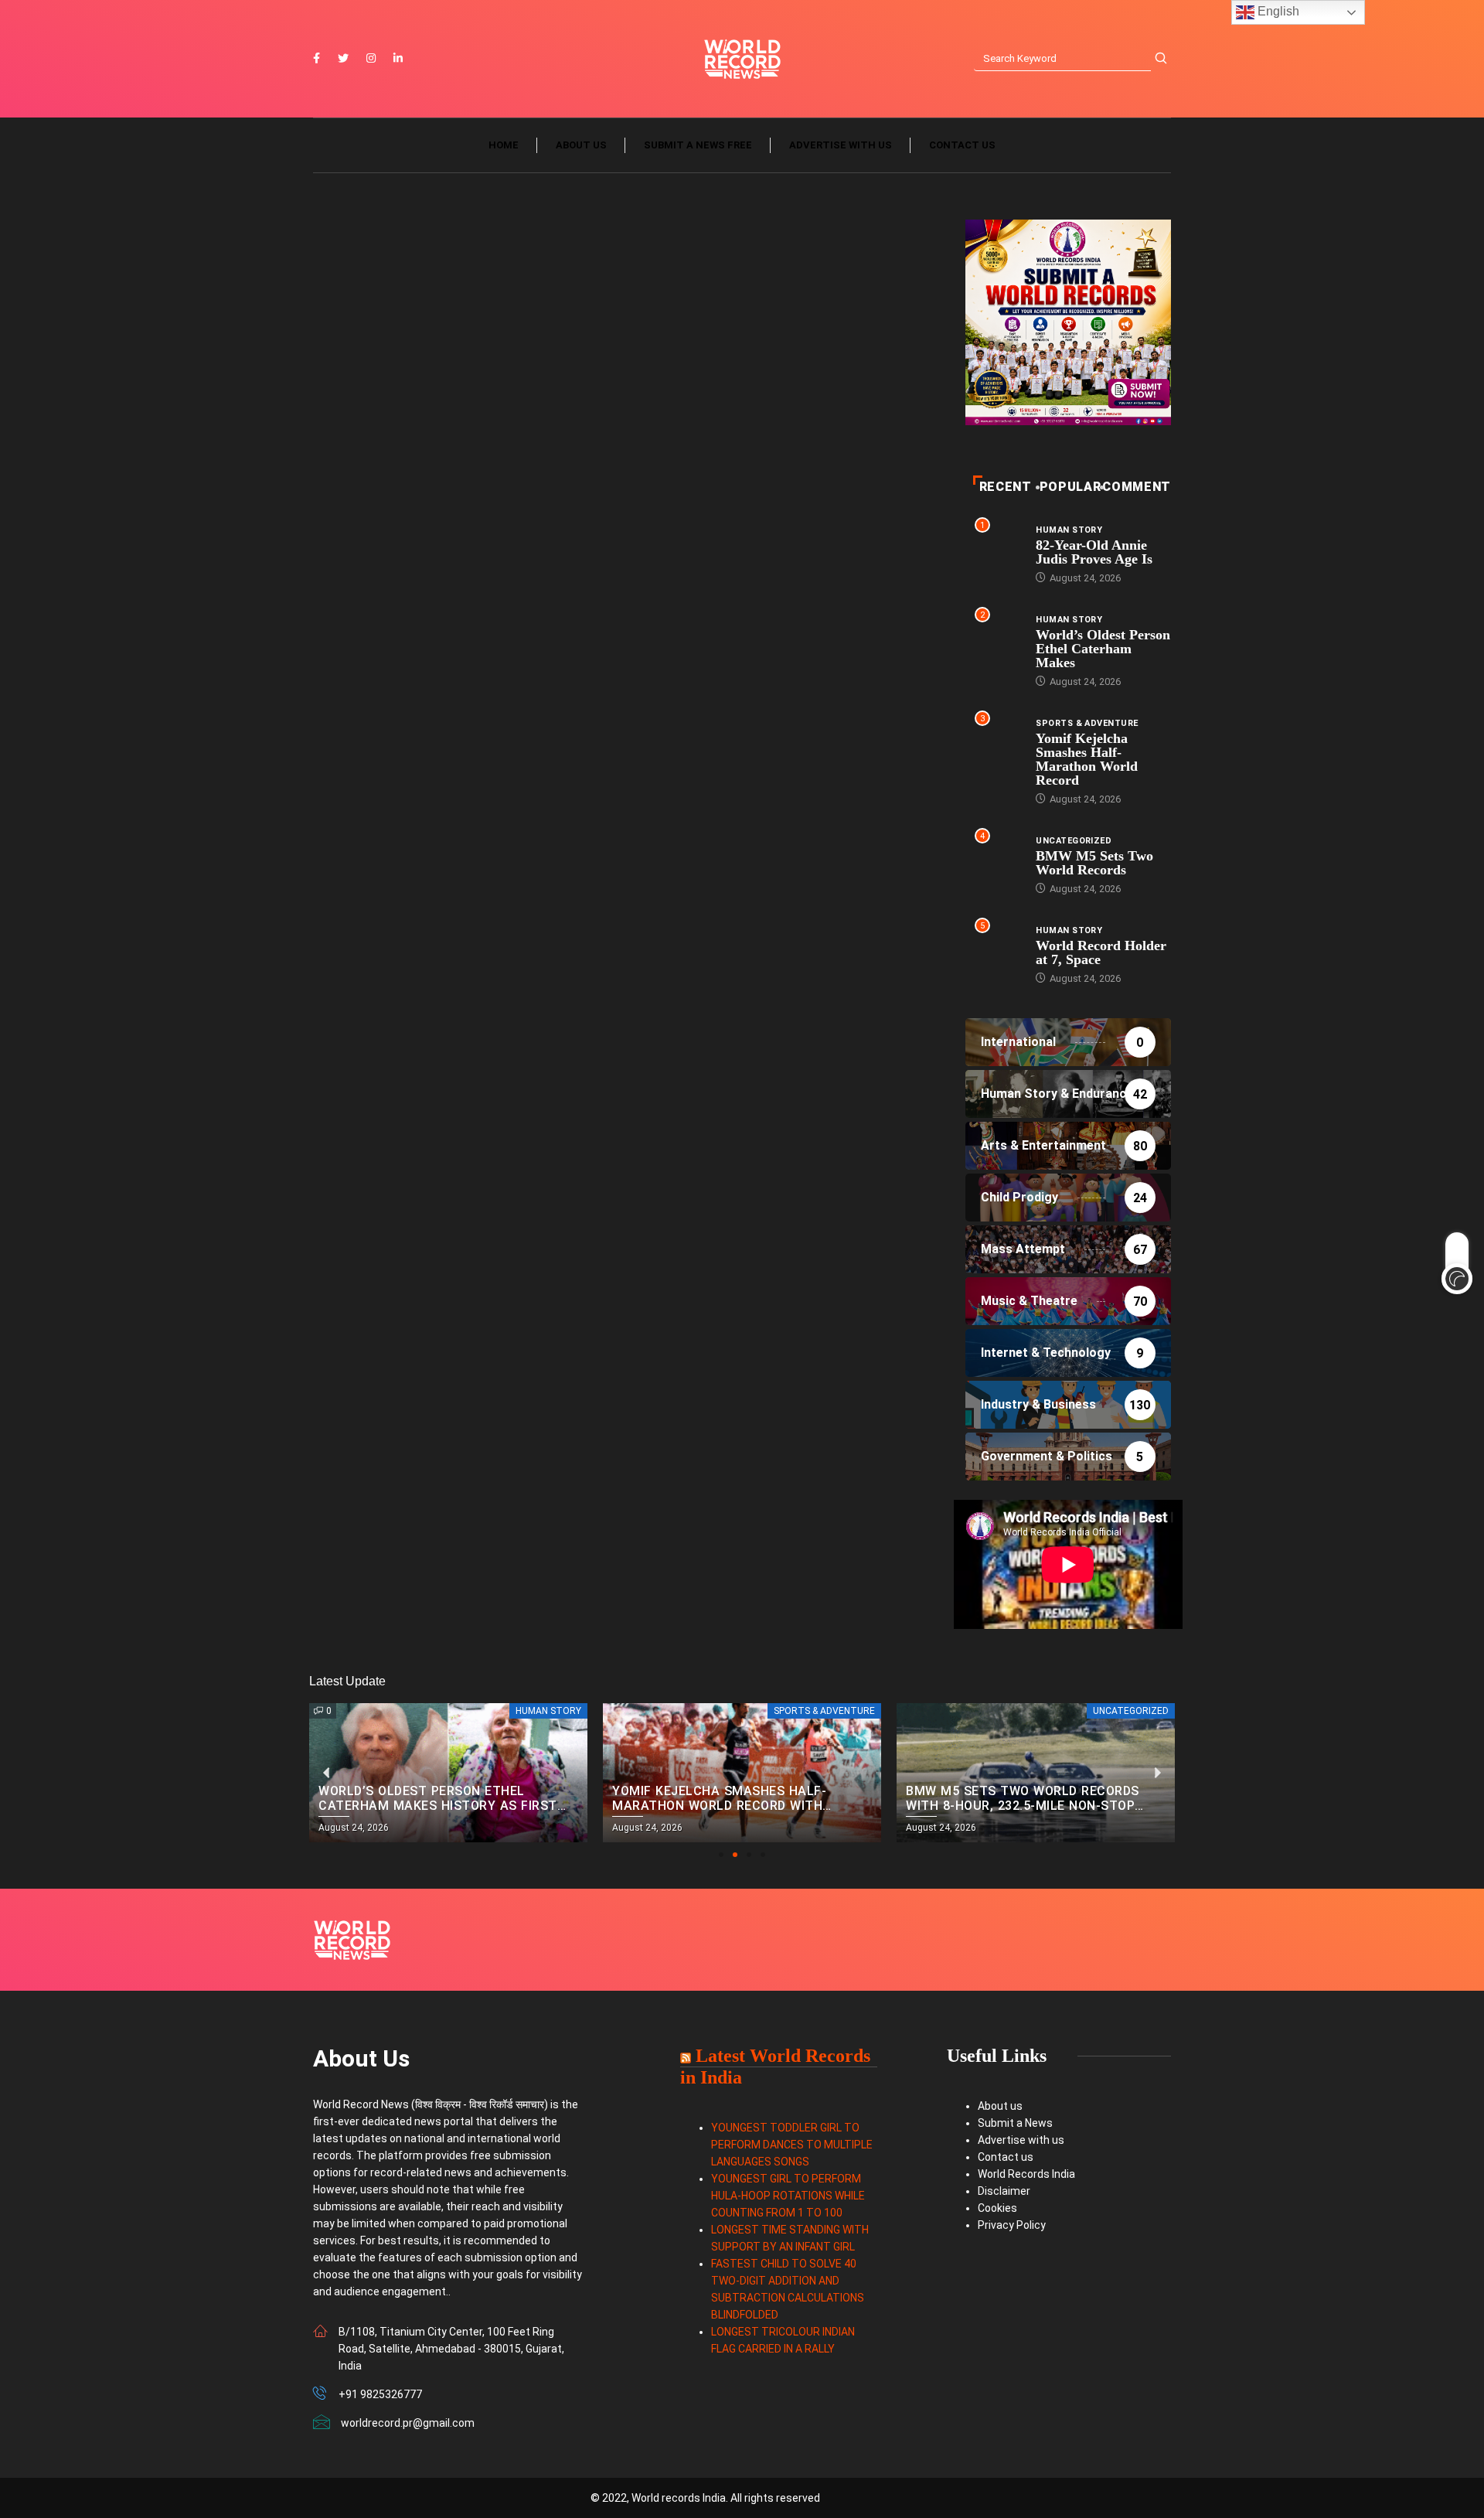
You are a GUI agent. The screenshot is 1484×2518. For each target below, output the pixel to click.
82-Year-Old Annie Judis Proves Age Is (1094, 552)
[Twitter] (343, 59)
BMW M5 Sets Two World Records (1094, 863)
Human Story (1069, 530)
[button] (721, 1855)
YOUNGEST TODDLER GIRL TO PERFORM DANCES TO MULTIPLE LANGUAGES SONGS (792, 2145)
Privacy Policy (1012, 2225)
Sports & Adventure (1087, 723)
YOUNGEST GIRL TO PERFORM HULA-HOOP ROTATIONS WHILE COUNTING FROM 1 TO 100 (788, 2196)
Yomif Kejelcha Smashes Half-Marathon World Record (1087, 759)
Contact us (962, 145)
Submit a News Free (698, 145)
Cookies (997, 2208)
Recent (1006, 487)
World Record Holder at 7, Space (1101, 952)
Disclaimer (1004, 2191)
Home (504, 145)
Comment (1136, 487)
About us (581, 145)
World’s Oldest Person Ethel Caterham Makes (1103, 649)
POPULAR (1070, 487)
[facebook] (317, 59)
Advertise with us (841, 145)
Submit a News (1015, 2123)
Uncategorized (1074, 841)
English (1277, 11)
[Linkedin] (398, 59)
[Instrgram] (371, 59)
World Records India (1026, 2174)
